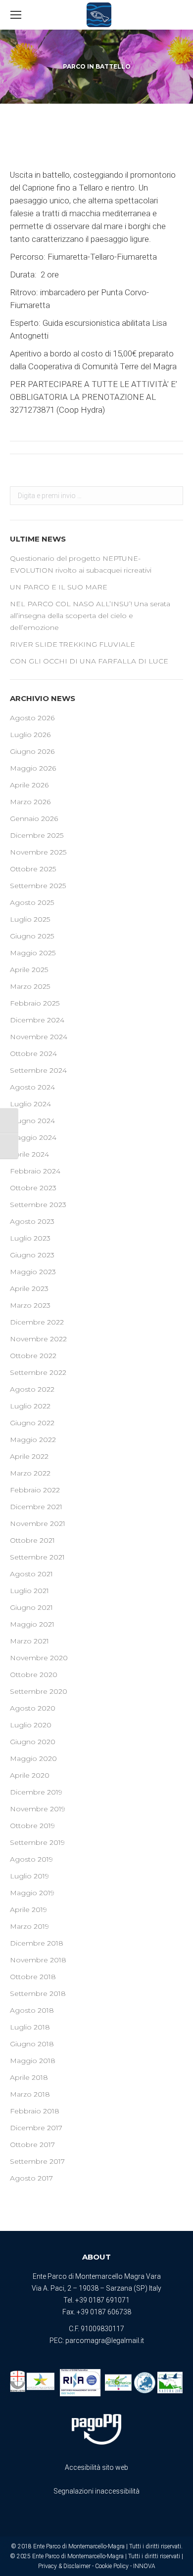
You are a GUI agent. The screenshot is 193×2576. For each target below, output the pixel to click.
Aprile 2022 (29, 1456)
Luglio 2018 (30, 2027)
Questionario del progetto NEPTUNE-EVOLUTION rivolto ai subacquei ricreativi (81, 564)
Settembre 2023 (38, 1205)
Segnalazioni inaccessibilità (96, 2491)
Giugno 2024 (32, 1121)
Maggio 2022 (33, 1440)
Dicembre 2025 (37, 835)
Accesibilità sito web (96, 2467)
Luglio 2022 (30, 1406)
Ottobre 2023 (33, 1188)
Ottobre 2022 (33, 1356)
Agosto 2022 (32, 1389)
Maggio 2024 (33, 1137)
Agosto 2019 (31, 1859)
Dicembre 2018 (37, 1943)
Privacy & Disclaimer (64, 2566)
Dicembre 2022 (37, 1322)
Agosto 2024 (32, 1087)
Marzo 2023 (30, 1305)
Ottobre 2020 (34, 1675)
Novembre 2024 (39, 1037)
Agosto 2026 (32, 718)
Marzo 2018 (30, 2094)
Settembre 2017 (37, 2161)
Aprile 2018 (29, 2077)
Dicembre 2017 (36, 2128)
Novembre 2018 (38, 1960)
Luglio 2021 (29, 1591)
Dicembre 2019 (36, 1792)
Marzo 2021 (29, 1641)
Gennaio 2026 (34, 819)
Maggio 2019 (32, 1893)
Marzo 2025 (30, 986)
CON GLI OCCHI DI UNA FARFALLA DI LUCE (89, 661)
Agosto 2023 (32, 1221)
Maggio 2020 (33, 1758)
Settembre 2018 (38, 1993)
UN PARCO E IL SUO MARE (59, 587)
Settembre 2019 (37, 1842)
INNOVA (144, 2566)
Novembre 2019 (38, 1809)
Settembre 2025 (38, 886)
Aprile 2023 (29, 1288)
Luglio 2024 (30, 1104)
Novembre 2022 (38, 1339)
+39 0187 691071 (102, 2300)
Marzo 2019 (29, 1926)
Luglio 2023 (30, 1238)
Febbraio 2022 (35, 1490)
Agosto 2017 (31, 2178)
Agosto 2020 (33, 1708)
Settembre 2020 (39, 1691)
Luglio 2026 (30, 735)
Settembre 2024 (38, 1070)
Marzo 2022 (30, 1473)
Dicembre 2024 (37, 1020)
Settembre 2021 (37, 1557)
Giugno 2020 (33, 1742)
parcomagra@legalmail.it (105, 2341)
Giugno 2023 (32, 1255)
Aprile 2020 (30, 1775)
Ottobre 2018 (33, 1977)
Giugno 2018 (32, 2044)
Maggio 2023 (33, 1272)
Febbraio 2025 (35, 1003)
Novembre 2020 (39, 1658)
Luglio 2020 (31, 1725)
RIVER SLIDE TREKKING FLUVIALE (72, 644)
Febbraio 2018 (35, 2111)
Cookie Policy (112, 2566)
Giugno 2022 (32, 1423)
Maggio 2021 (32, 1624)
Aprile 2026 (29, 785)
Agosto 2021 (31, 1574)
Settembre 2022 (38, 1372)
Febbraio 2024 (35, 1171)
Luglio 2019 (29, 1876)
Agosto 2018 (32, 2010)
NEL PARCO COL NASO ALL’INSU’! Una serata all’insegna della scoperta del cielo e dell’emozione (90, 616)
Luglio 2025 (30, 919)
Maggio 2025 (33, 953)
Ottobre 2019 (32, 1826)
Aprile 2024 (29, 1154)
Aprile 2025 (29, 970)
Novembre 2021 (38, 1523)
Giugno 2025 (32, 936)
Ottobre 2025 (33, 869)
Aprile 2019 (28, 1910)
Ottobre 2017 (32, 2145)
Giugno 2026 (32, 751)
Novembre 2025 (38, 852)
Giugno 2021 (31, 1607)
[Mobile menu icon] (16, 15)
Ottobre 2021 (32, 1540)
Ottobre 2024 (33, 1054)
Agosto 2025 (32, 902)
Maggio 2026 (33, 768)
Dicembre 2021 (36, 1507)
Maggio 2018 (33, 2061)
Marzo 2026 (30, 802)
